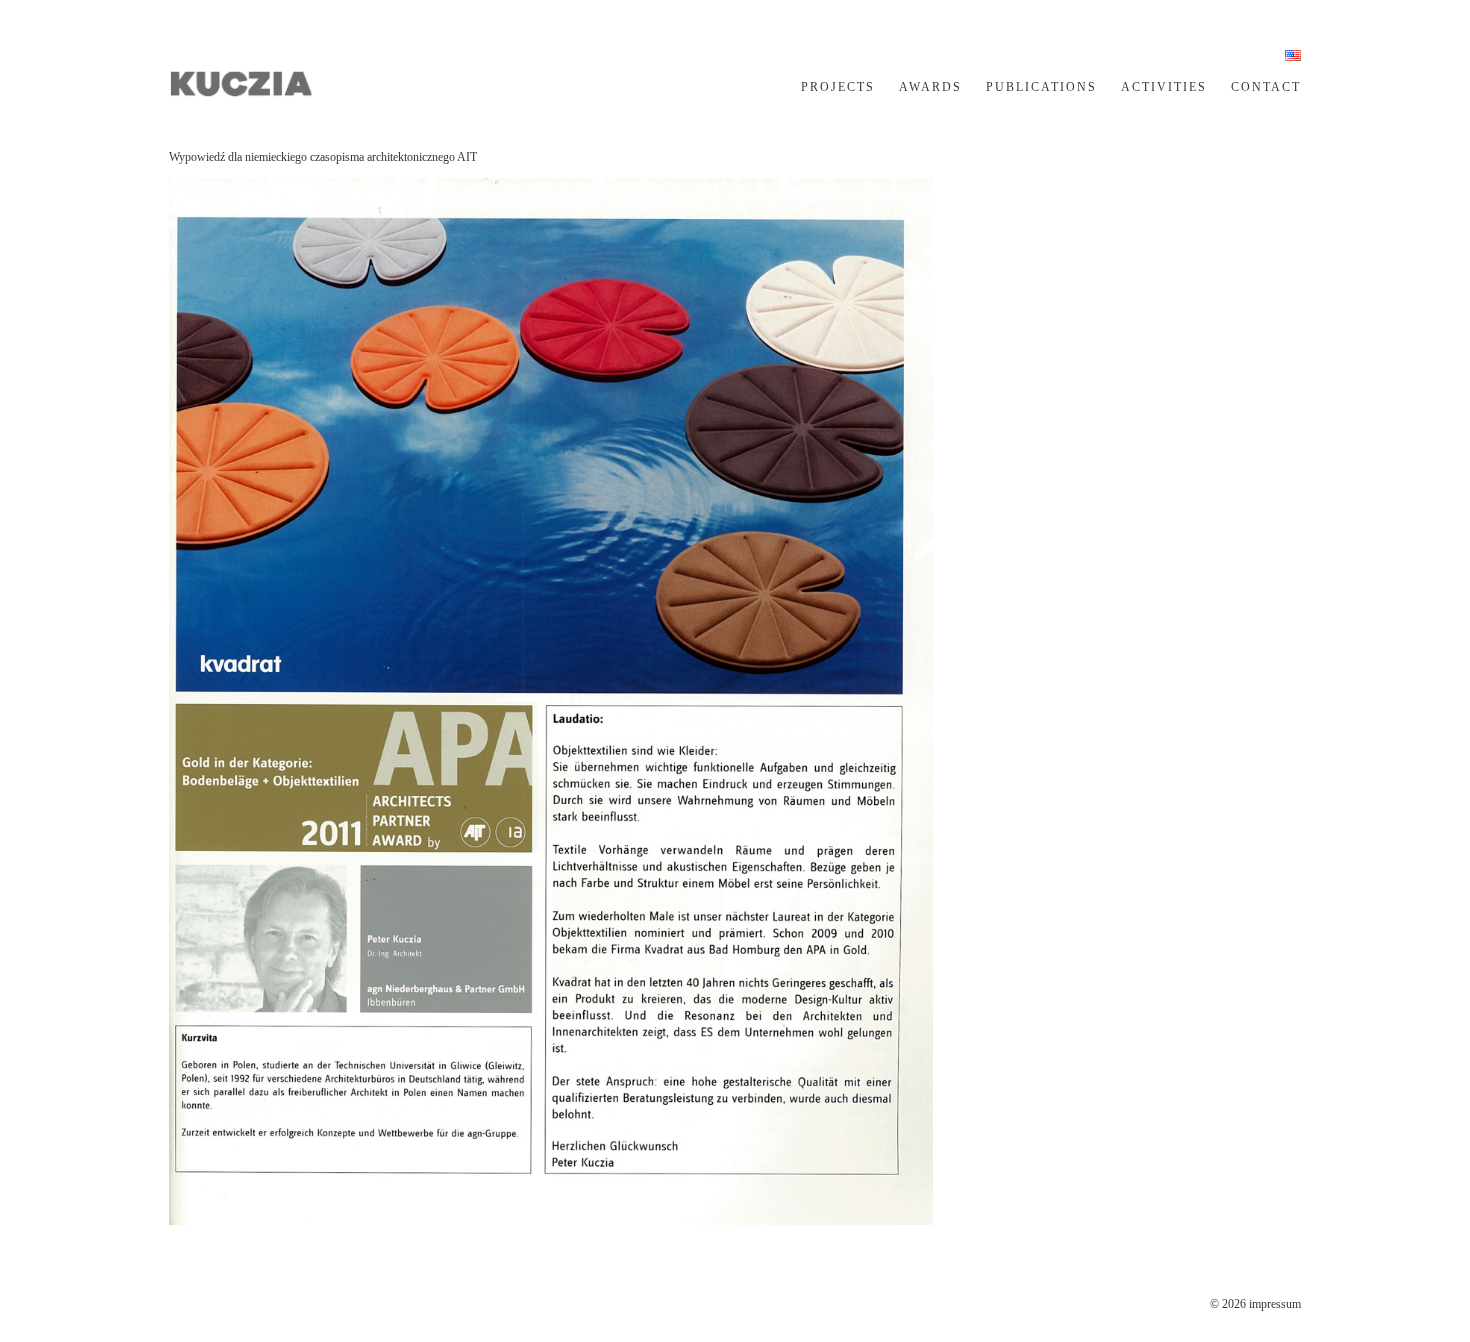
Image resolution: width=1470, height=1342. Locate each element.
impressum (1275, 1304)
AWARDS (930, 87)
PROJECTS (838, 87)
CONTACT (1266, 87)
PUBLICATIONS (1041, 87)
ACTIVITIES (1164, 87)
